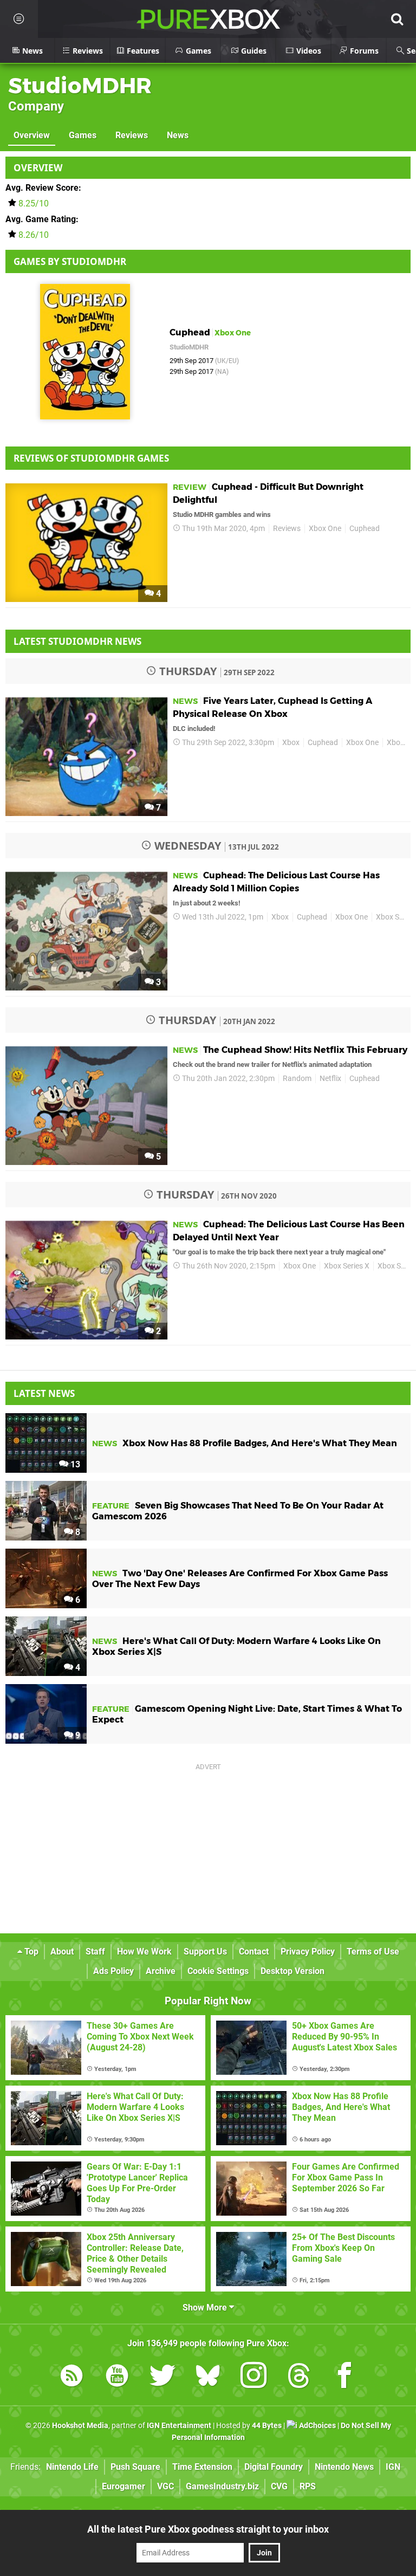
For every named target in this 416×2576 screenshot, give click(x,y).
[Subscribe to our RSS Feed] (71, 2377)
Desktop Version (292, 1971)
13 (74, 1464)
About (62, 1952)
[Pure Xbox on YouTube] (117, 2377)
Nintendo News (344, 2467)
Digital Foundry (274, 2467)
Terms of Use (373, 1952)
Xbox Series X (347, 1266)
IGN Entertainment (179, 2426)
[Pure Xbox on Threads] (299, 2377)
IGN (393, 2467)
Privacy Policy (308, 1952)
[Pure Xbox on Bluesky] (208, 2377)
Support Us (205, 1952)
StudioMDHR (80, 85)
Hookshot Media (80, 2426)
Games (83, 135)
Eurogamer (123, 2486)
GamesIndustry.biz (222, 2486)
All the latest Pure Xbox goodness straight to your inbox (208, 2529)
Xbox (291, 743)
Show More (206, 2308)
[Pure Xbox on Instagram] (253, 2377)
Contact (254, 1952)
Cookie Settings (218, 1971)
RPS (308, 2486)
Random (297, 1079)
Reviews (132, 135)
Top (30, 1952)
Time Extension (202, 2467)
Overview (32, 135)
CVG (279, 2486)
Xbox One (325, 529)
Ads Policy (113, 1971)
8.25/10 (34, 203)
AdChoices (317, 2426)
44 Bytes (267, 2426)
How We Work (144, 1952)
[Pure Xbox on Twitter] (162, 2377)
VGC (165, 2486)
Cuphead (365, 529)
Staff (95, 1952)
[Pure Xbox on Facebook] (344, 2377)
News (178, 135)
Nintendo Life (72, 2467)
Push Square (135, 2467)
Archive (161, 1971)
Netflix (330, 1079)
